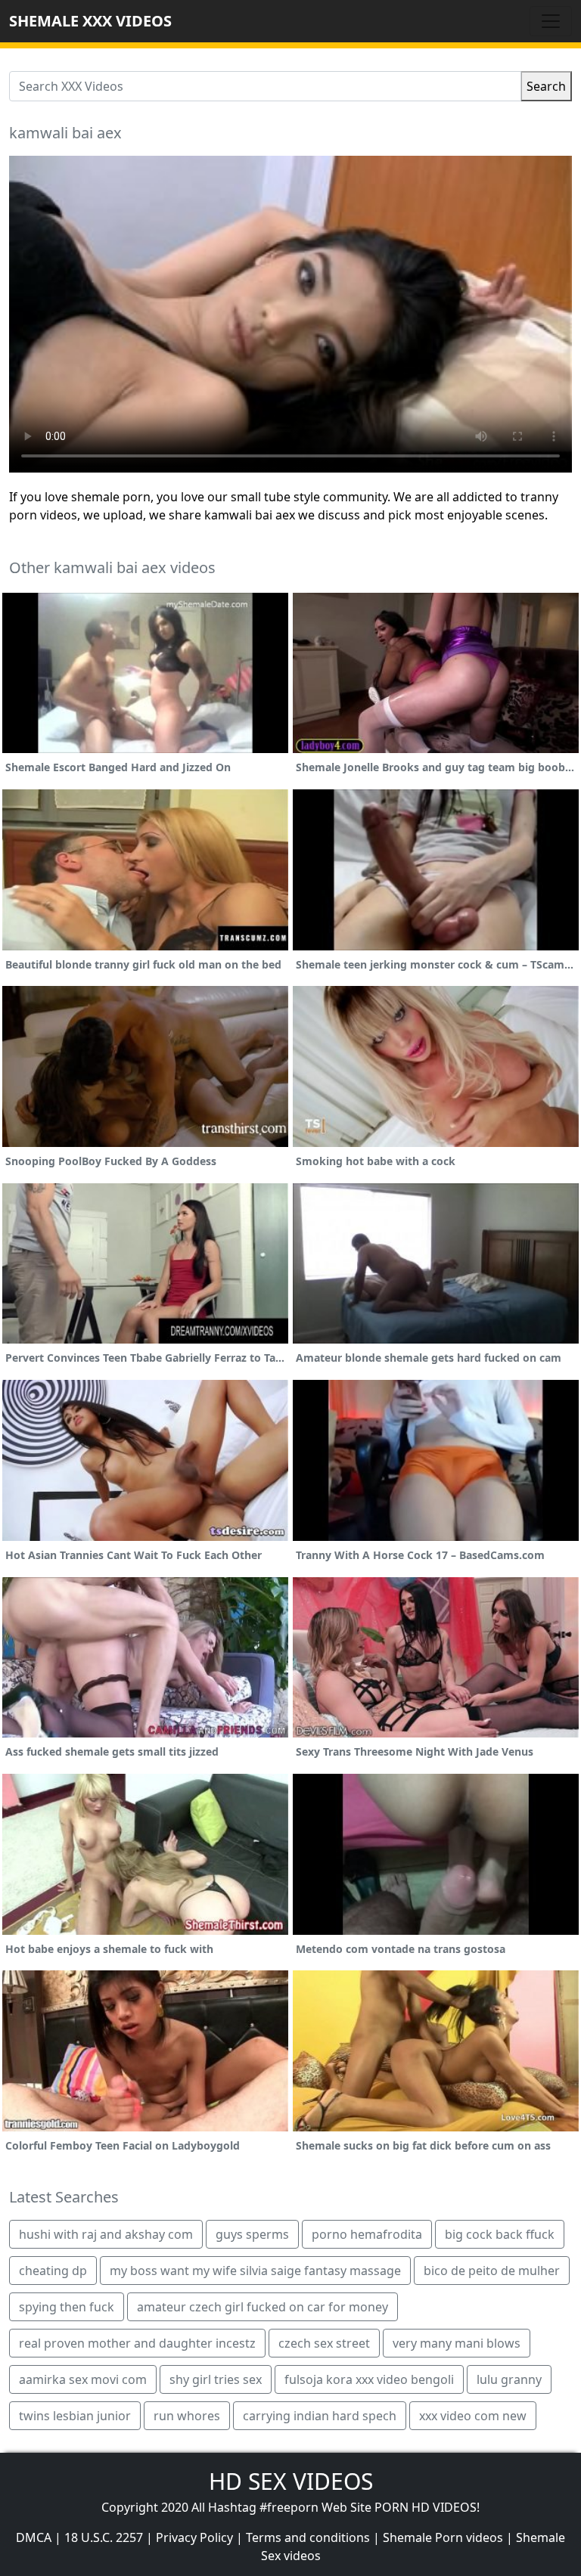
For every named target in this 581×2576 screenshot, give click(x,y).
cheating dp (53, 2271)
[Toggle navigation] (551, 21)
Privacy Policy (194, 2537)
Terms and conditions (308, 2537)
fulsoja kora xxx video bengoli (369, 2379)
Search (546, 86)
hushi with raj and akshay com (106, 2234)
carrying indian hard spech (320, 2416)
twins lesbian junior (75, 2416)
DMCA (34, 2537)
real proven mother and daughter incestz (137, 2343)
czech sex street (324, 2343)
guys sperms (252, 2234)
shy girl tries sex (216, 2379)
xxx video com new (473, 2416)
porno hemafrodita (367, 2234)
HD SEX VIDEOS (291, 2481)
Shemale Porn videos (443, 2537)
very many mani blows (457, 2343)
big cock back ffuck (500, 2234)
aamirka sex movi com (83, 2379)
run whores (187, 2416)
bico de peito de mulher (492, 2271)
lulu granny (509, 2379)
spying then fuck (67, 2307)
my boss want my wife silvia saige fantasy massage (255, 2271)
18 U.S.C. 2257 (104, 2537)
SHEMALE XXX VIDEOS (90, 21)
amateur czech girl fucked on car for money (263, 2307)
